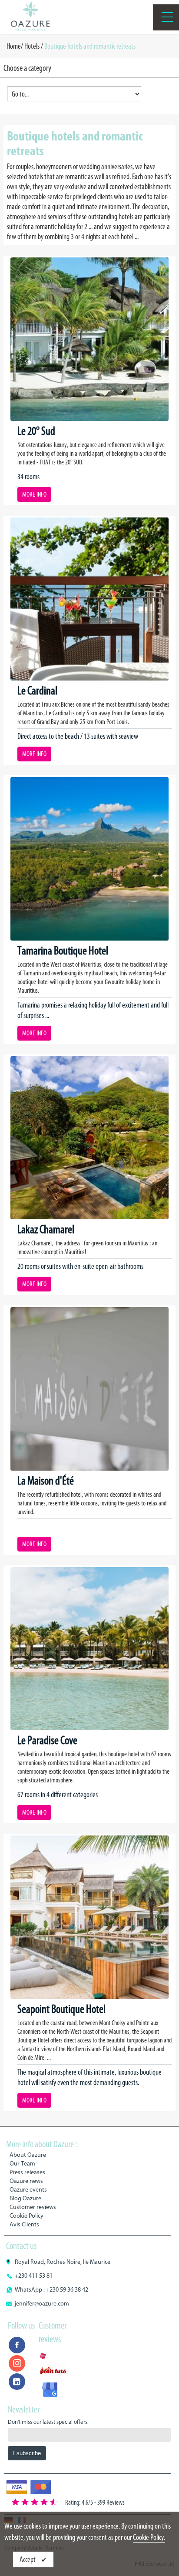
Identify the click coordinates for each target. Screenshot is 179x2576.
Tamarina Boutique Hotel (63, 951)
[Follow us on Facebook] (17, 2345)
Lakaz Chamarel (46, 1229)
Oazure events (28, 2190)
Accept (28, 2559)
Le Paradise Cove (47, 1740)
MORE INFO (34, 494)
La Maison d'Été (46, 1481)
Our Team (22, 2164)
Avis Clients (24, 2224)
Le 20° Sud (36, 431)
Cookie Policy (27, 2216)
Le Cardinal (37, 691)
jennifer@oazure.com (42, 2304)
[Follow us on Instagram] (17, 2363)
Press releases (27, 2172)
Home (14, 46)
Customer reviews (33, 2207)
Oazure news (26, 2181)
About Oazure (28, 2155)
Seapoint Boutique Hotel (61, 2009)
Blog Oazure (25, 2198)
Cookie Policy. (149, 2537)
